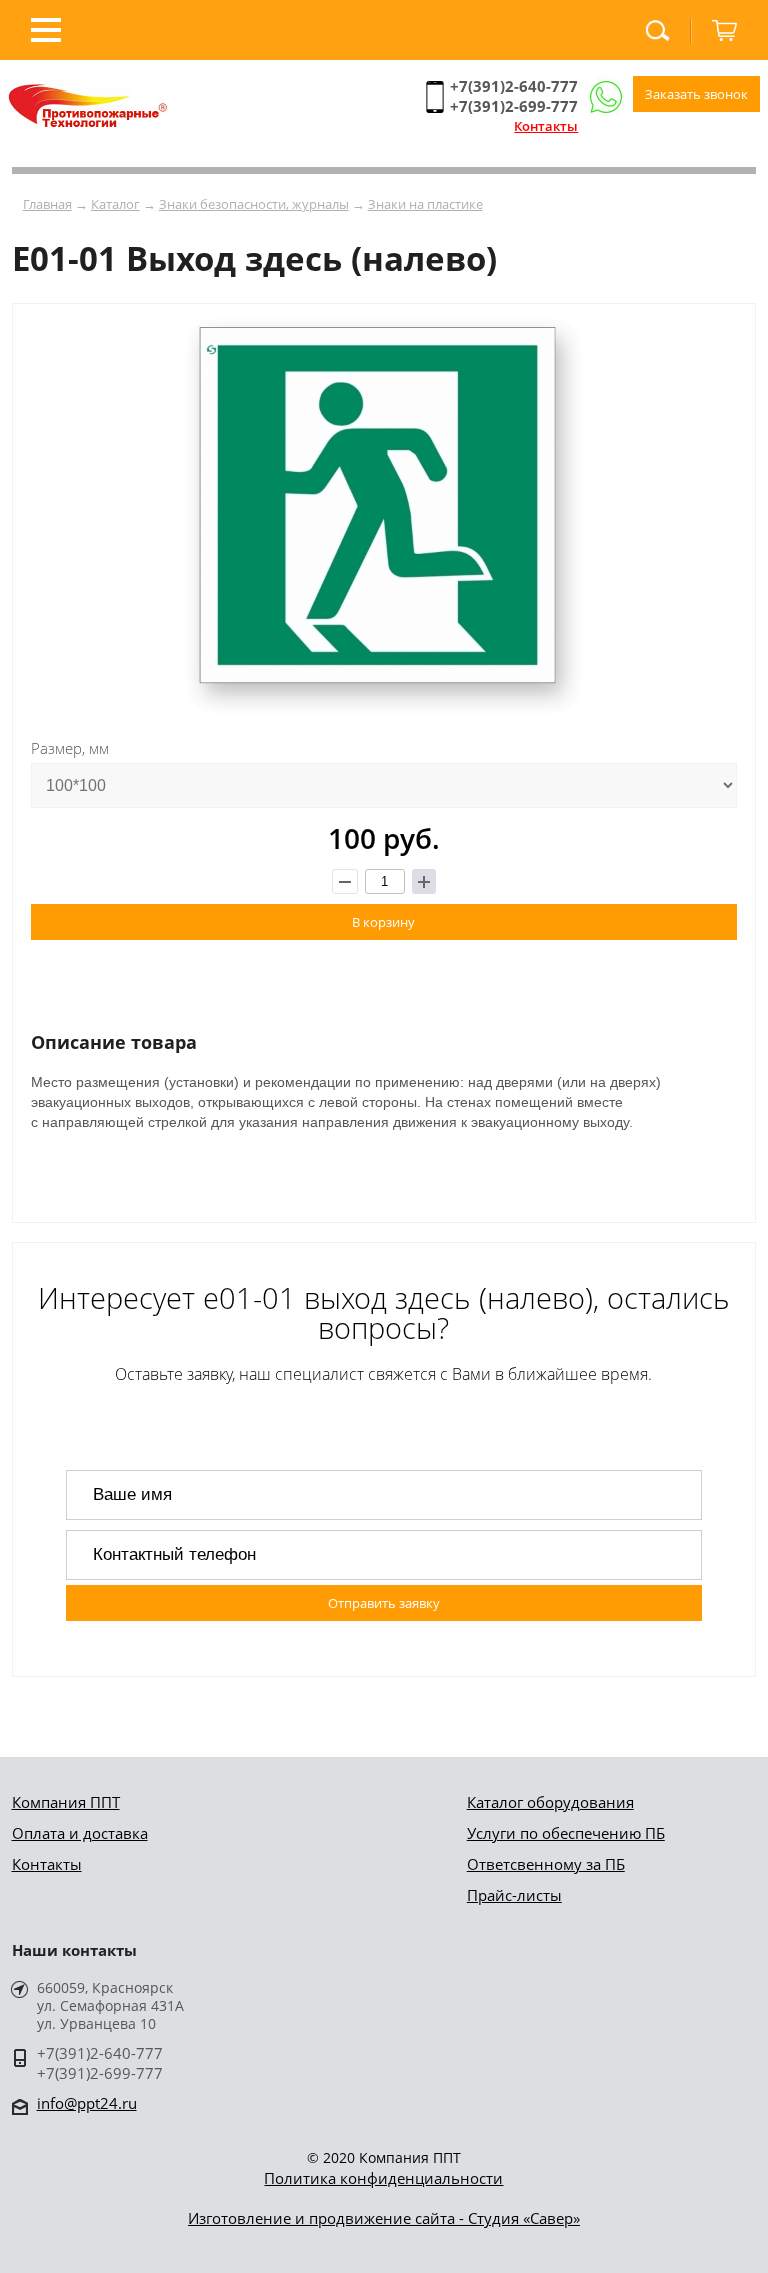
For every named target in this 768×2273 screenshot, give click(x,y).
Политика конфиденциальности (383, 2178)
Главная (47, 204)
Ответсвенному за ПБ (546, 1864)
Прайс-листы (514, 1895)
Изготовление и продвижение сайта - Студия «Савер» (384, 2218)
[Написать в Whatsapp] (605, 97)
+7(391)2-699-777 (514, 106)
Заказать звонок (696, 94)
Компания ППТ (66, 1802)
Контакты (546, 126)
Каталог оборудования (550, 1802)
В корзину (383, 922)
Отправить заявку (384, 1603)
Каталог (115, 204)
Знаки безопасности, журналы (254, 204)
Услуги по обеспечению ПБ (566, 1833)
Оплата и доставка (80, 1833)
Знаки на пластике (425, 204)
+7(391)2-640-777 (514, 86)
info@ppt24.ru (87, 2103)
